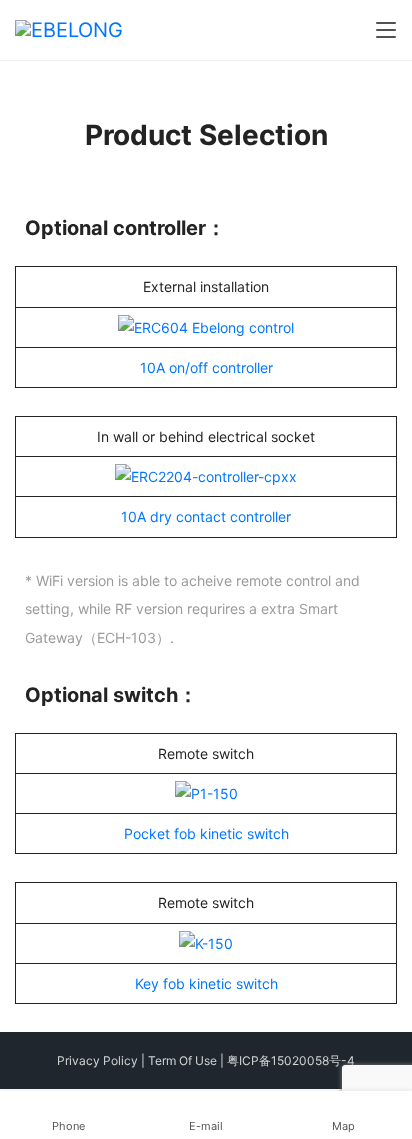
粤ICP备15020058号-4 (291, 1060)
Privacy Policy (97, 1060)
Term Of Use (182, 1060)
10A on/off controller (206, 367)
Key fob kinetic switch (206, 983)
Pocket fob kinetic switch (206, 833)
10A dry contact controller (206, 516)
